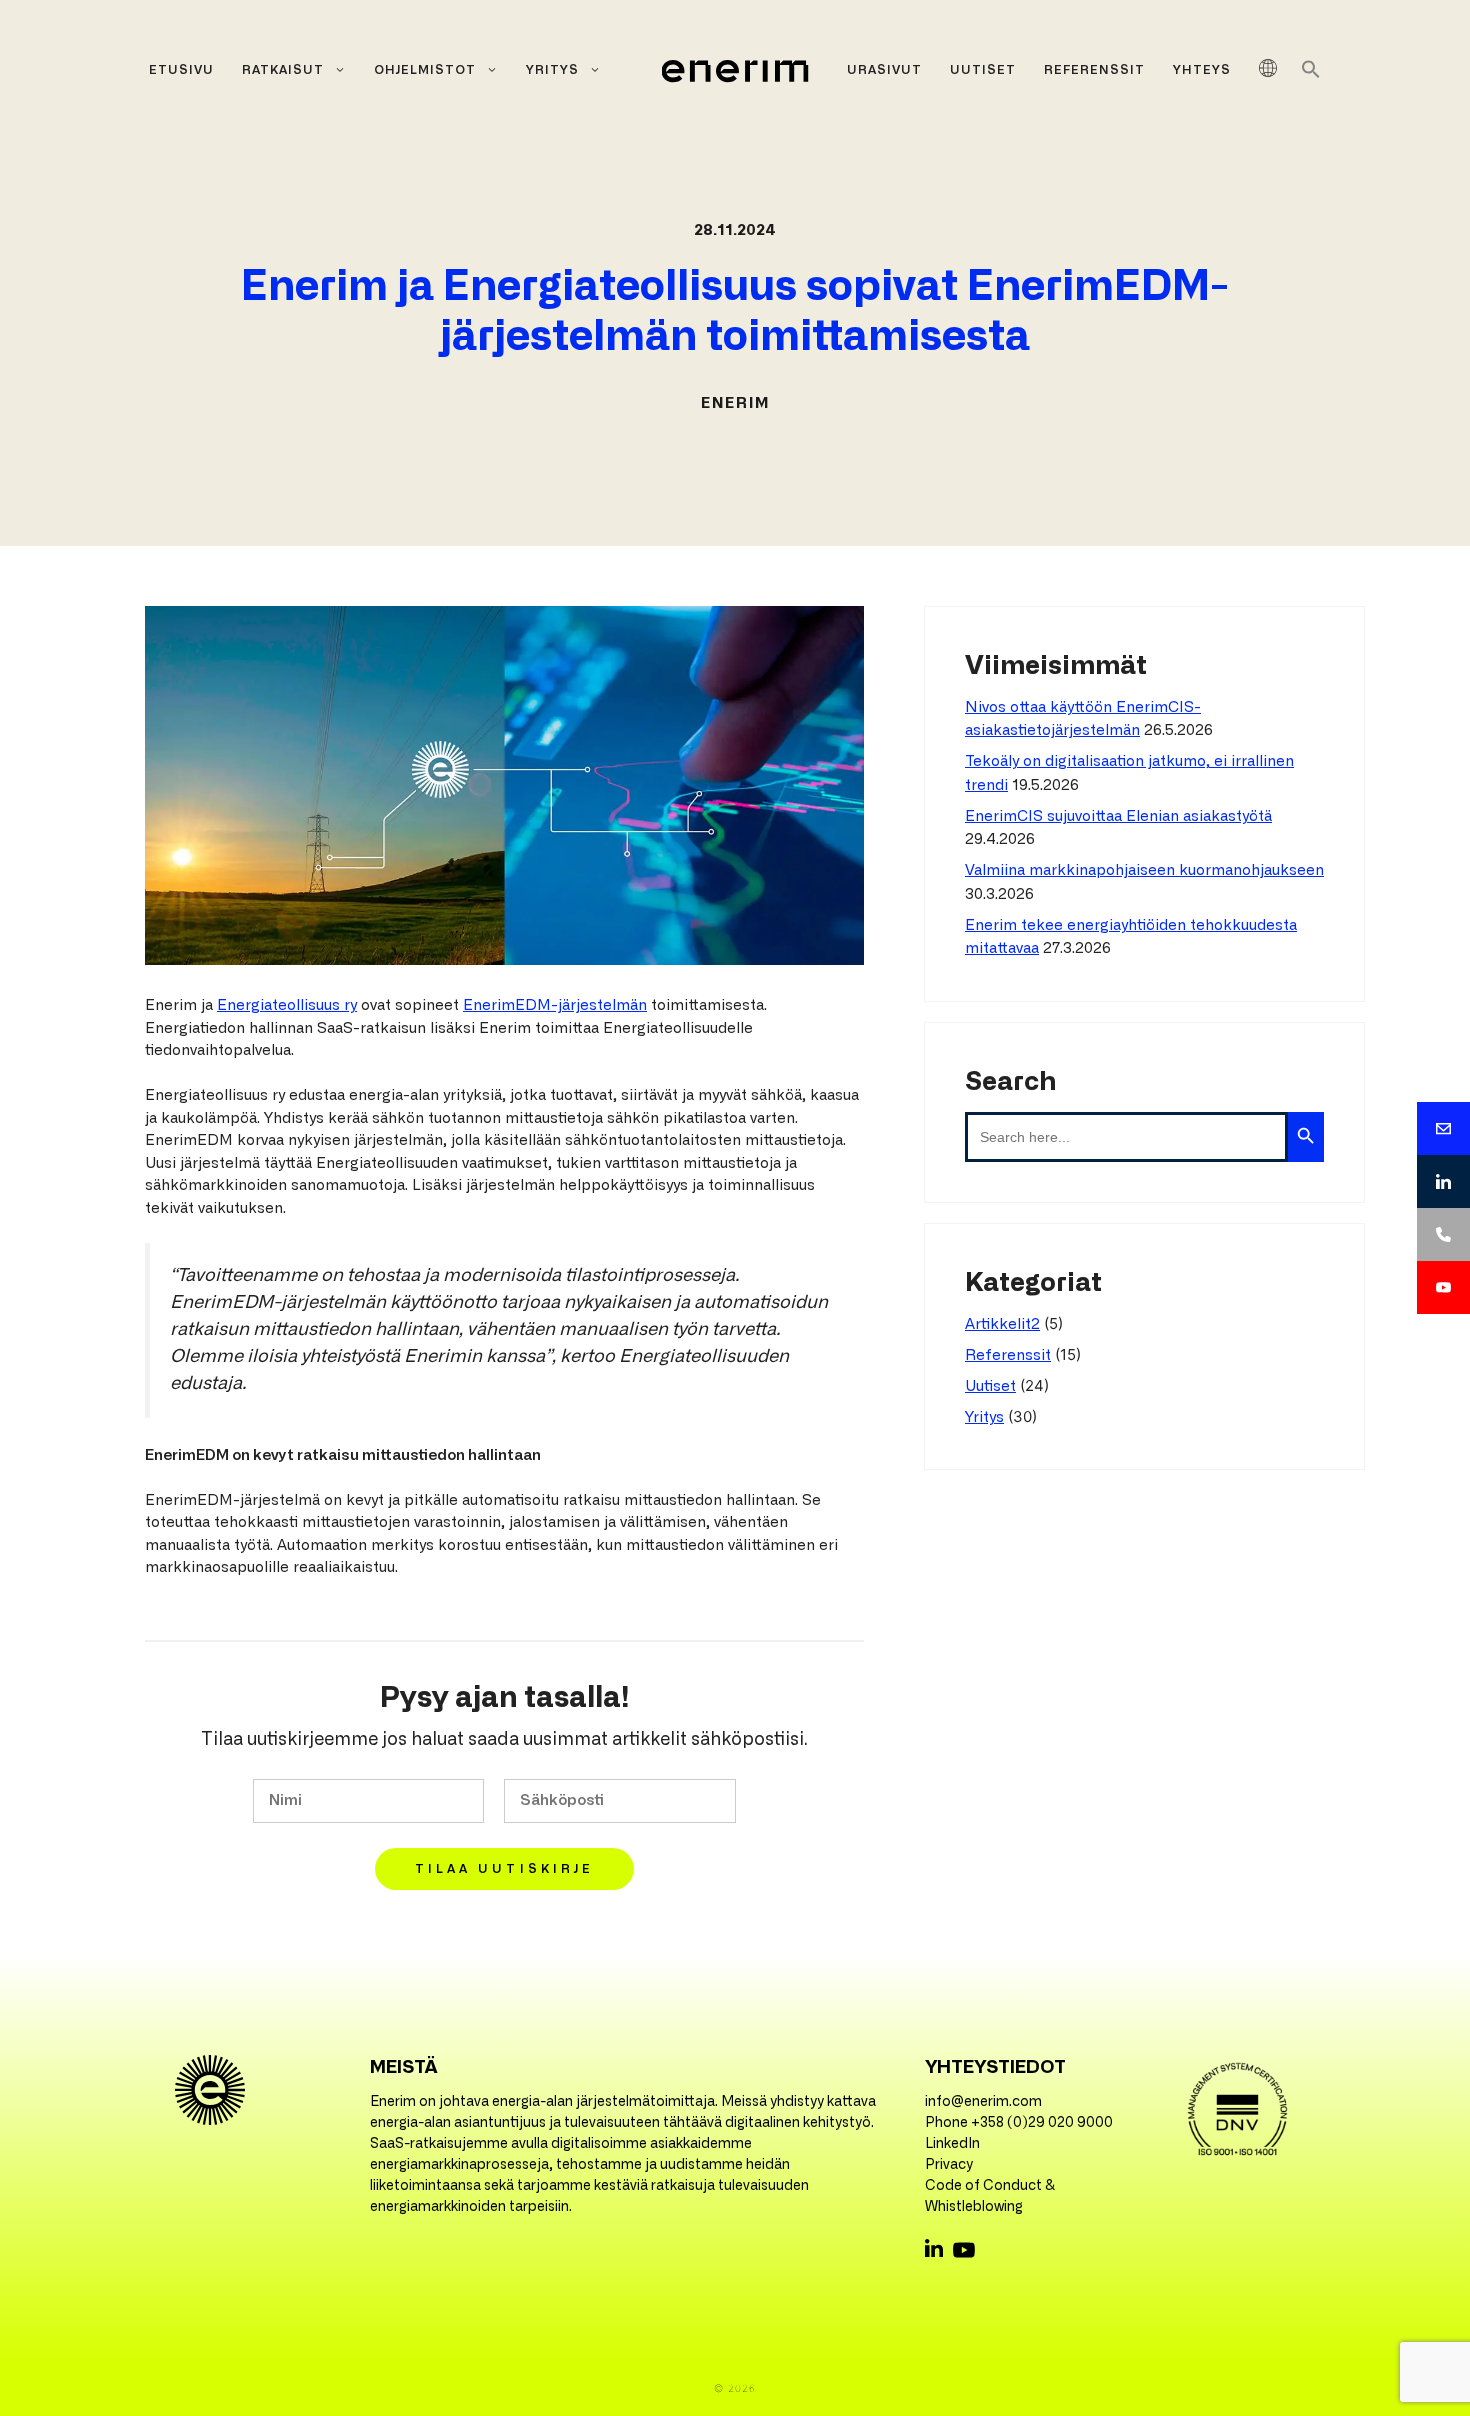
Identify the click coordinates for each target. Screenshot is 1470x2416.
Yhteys (1202, 70)
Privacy (949, 2165)
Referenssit (1094, 70)
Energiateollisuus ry (287, 1005)
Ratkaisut (283, 70)
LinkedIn (952, 2144)
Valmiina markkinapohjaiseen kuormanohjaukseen (1144, 870)
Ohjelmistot (425, 70)
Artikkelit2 (1002, 1324)
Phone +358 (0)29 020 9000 (1019, 2123)
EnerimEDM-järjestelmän (555, 1005)
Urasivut (884, 70)
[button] (1311, 75)
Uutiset (983, 70)
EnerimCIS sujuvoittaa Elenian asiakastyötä (1118, 816)
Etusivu (181, 70)
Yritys (552, 70)
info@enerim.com (983, 2102)
